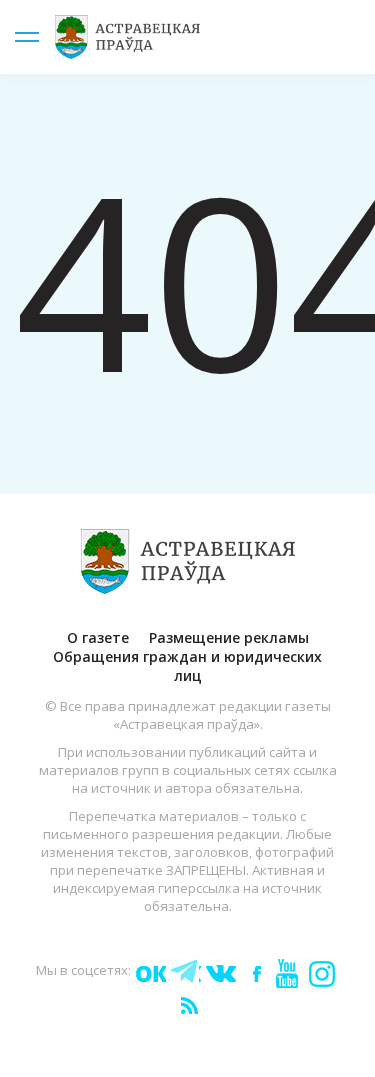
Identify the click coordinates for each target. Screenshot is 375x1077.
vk (220, 972)
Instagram (321, 972)
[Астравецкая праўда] (187, 561)
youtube (286, 972)
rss (188, 1004)
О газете (98, 637)
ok (150, 972)
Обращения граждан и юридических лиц (187, 666)
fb (253, 972)
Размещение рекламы (229, 637)
